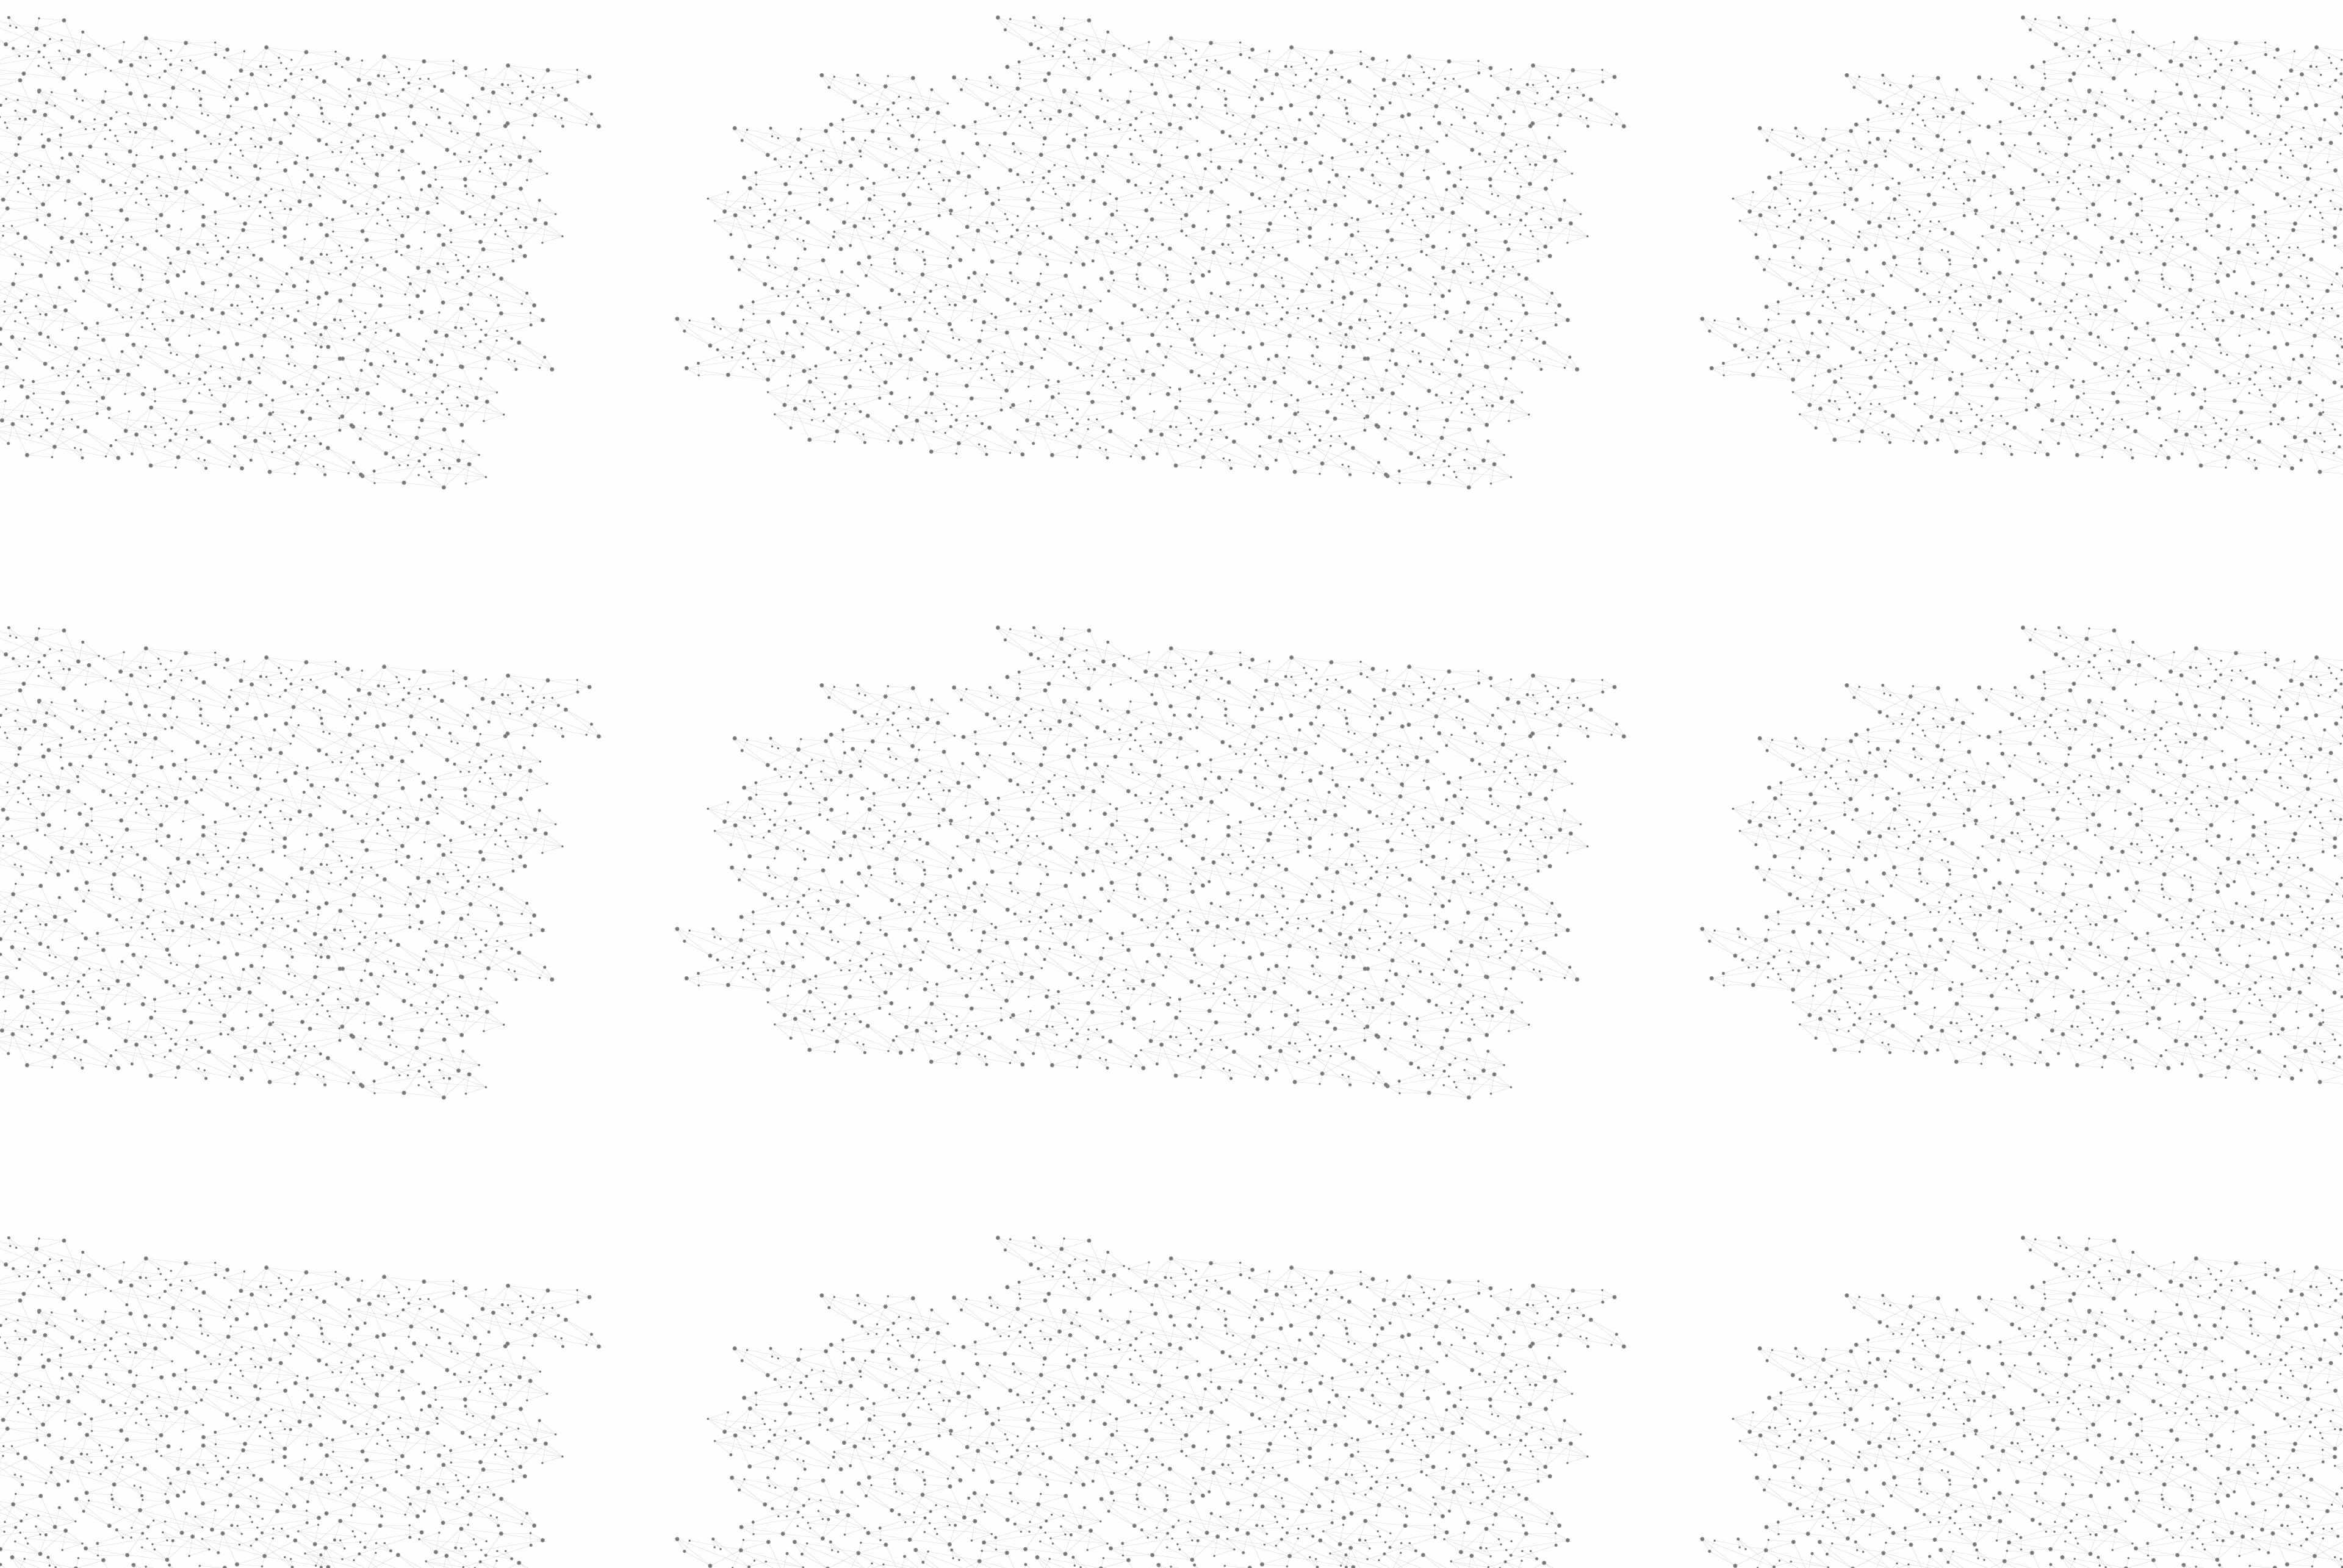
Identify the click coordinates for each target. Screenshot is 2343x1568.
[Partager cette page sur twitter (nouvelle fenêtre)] (1123, 362)
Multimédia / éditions (1134, 159)
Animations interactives (935, 248)
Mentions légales (919, 1437)
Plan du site (1126, 1437)
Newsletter (1348, 1437)
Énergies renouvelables (948, 358)
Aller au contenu (1292, 62)
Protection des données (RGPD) (1028, 1437)
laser (1119, 777)
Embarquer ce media (1414, 736)
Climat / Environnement (951, 414)
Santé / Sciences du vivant (957, 470)
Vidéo (1082, 232)
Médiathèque (1346, 145)
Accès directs (1360, 26)
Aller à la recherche (1427, 62)
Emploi (1306, 26)
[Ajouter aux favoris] (1116, 348)
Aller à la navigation (1357, 62)
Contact (1291, 145)
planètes (1425, 777)
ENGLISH (1442, 26)
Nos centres (1255, 26)
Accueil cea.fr (1412, 145)
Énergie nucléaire (959, 331)
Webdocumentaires (956, 629)
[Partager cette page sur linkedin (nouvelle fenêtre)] (1309, 362)
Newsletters (1146, 145)
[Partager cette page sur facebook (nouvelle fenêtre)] (1253, 348)
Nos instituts (1193, 26)
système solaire (1349, 777)
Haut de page (2205, 1354)
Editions (923, 546)
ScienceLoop (940, 656)
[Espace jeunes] (1007, 109)
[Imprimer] (1053, 348)
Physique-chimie (956, 442)
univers (1162, 777)
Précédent (1065, 1358)
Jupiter (1211, 777)
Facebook (1381, 1437)
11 (1335, 1358)
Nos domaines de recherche (1042, 26)
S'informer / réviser (1024, 159)
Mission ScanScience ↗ (949, 739)
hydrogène (1268, 777)
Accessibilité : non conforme (1217, 1437)
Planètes (1188, 232)
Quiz (912, 574)
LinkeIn (1438, 1437)
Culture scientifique (1244, 232)
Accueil (934, 210)
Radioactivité (945, 386)
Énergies (932, 311)
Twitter (1395, 1437)
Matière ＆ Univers (1132, 232)
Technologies (945, 517)
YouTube (1423, 1437)
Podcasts (928, 601)
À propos (952, 26)
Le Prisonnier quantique (1513, 143)
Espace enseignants (1222, 145)
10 (1314, 1358)
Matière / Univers (957, 498)
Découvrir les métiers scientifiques (1283, 159)
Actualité (1048, 232)
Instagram (1409, 1437)
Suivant (1432, 1358)
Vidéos (1029, 210)
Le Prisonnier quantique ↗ (941, 693)
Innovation (1135, 26)
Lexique (1300, 1437)
